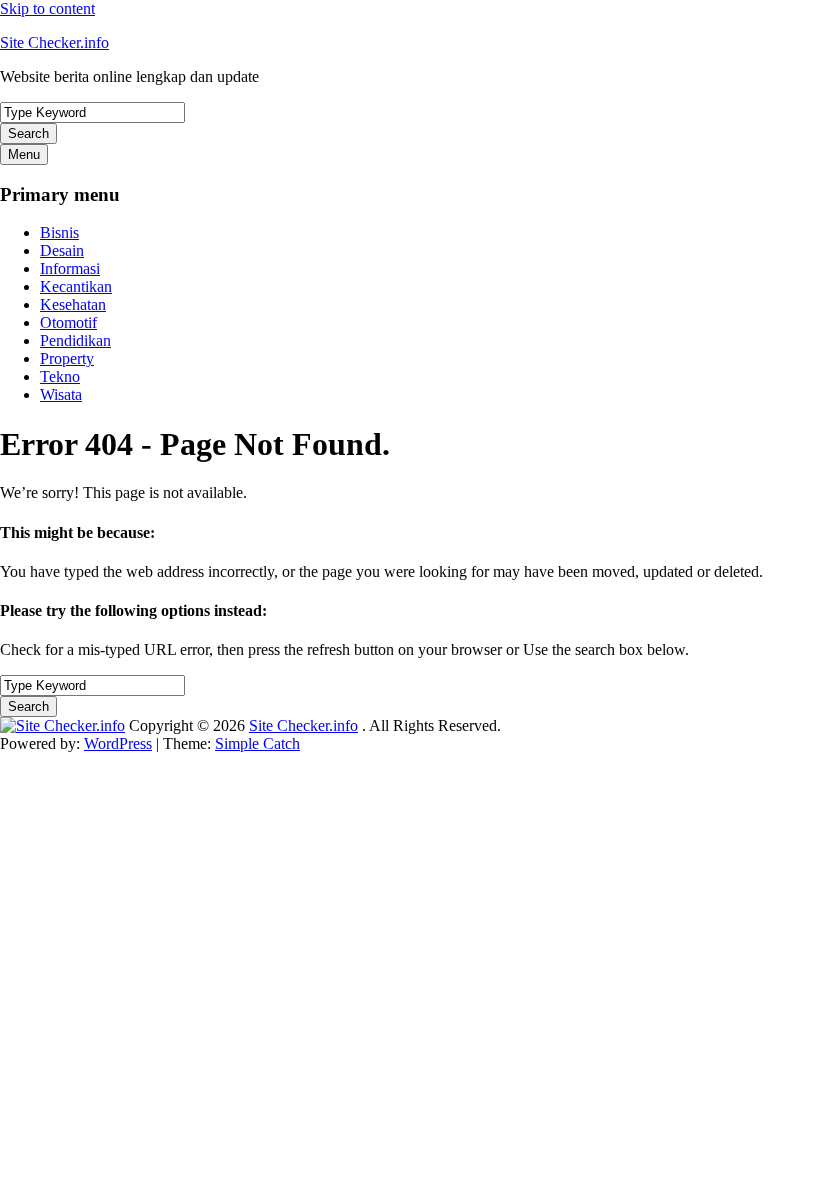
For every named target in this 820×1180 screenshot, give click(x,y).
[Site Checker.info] (62, 725)
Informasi (70, 268)
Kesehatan (73, 304)
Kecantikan (76, 286)
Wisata (61, 394)
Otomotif (68, 322)
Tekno (60, 376)
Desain (62, 250)
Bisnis (59, 232)
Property (67, 358)
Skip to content (47, 8)
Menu (24, 154)
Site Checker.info (54, 42)
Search (28, 133)
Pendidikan (75, 340)
